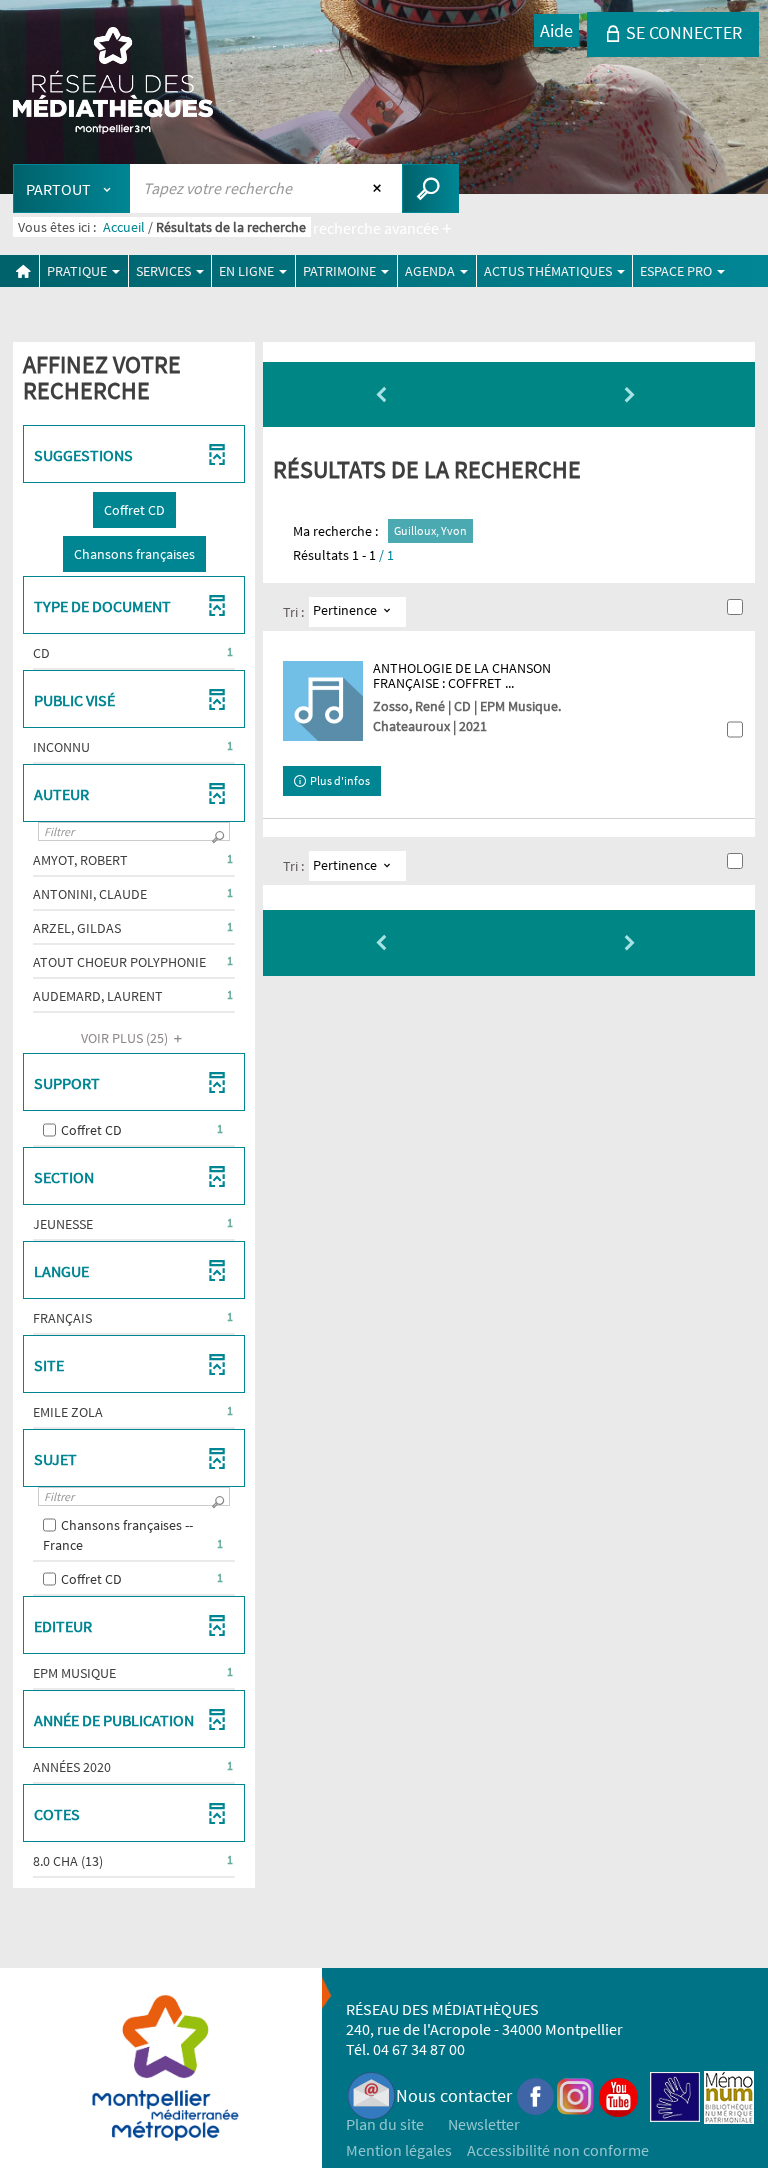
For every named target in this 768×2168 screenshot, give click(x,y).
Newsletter (484, 2124)
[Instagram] (575, 2095)
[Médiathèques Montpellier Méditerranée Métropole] (113, 82)
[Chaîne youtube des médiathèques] (618, 2095)
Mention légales (399, 2150)
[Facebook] (536, 2095)
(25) (126, 1038)
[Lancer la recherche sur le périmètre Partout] (430, 188)
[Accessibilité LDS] (675, 2095)
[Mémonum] (729, 2095)
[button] (134, 510)
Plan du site (385, 2124)
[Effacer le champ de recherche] (379, 188)
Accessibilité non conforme (558, 2150)
